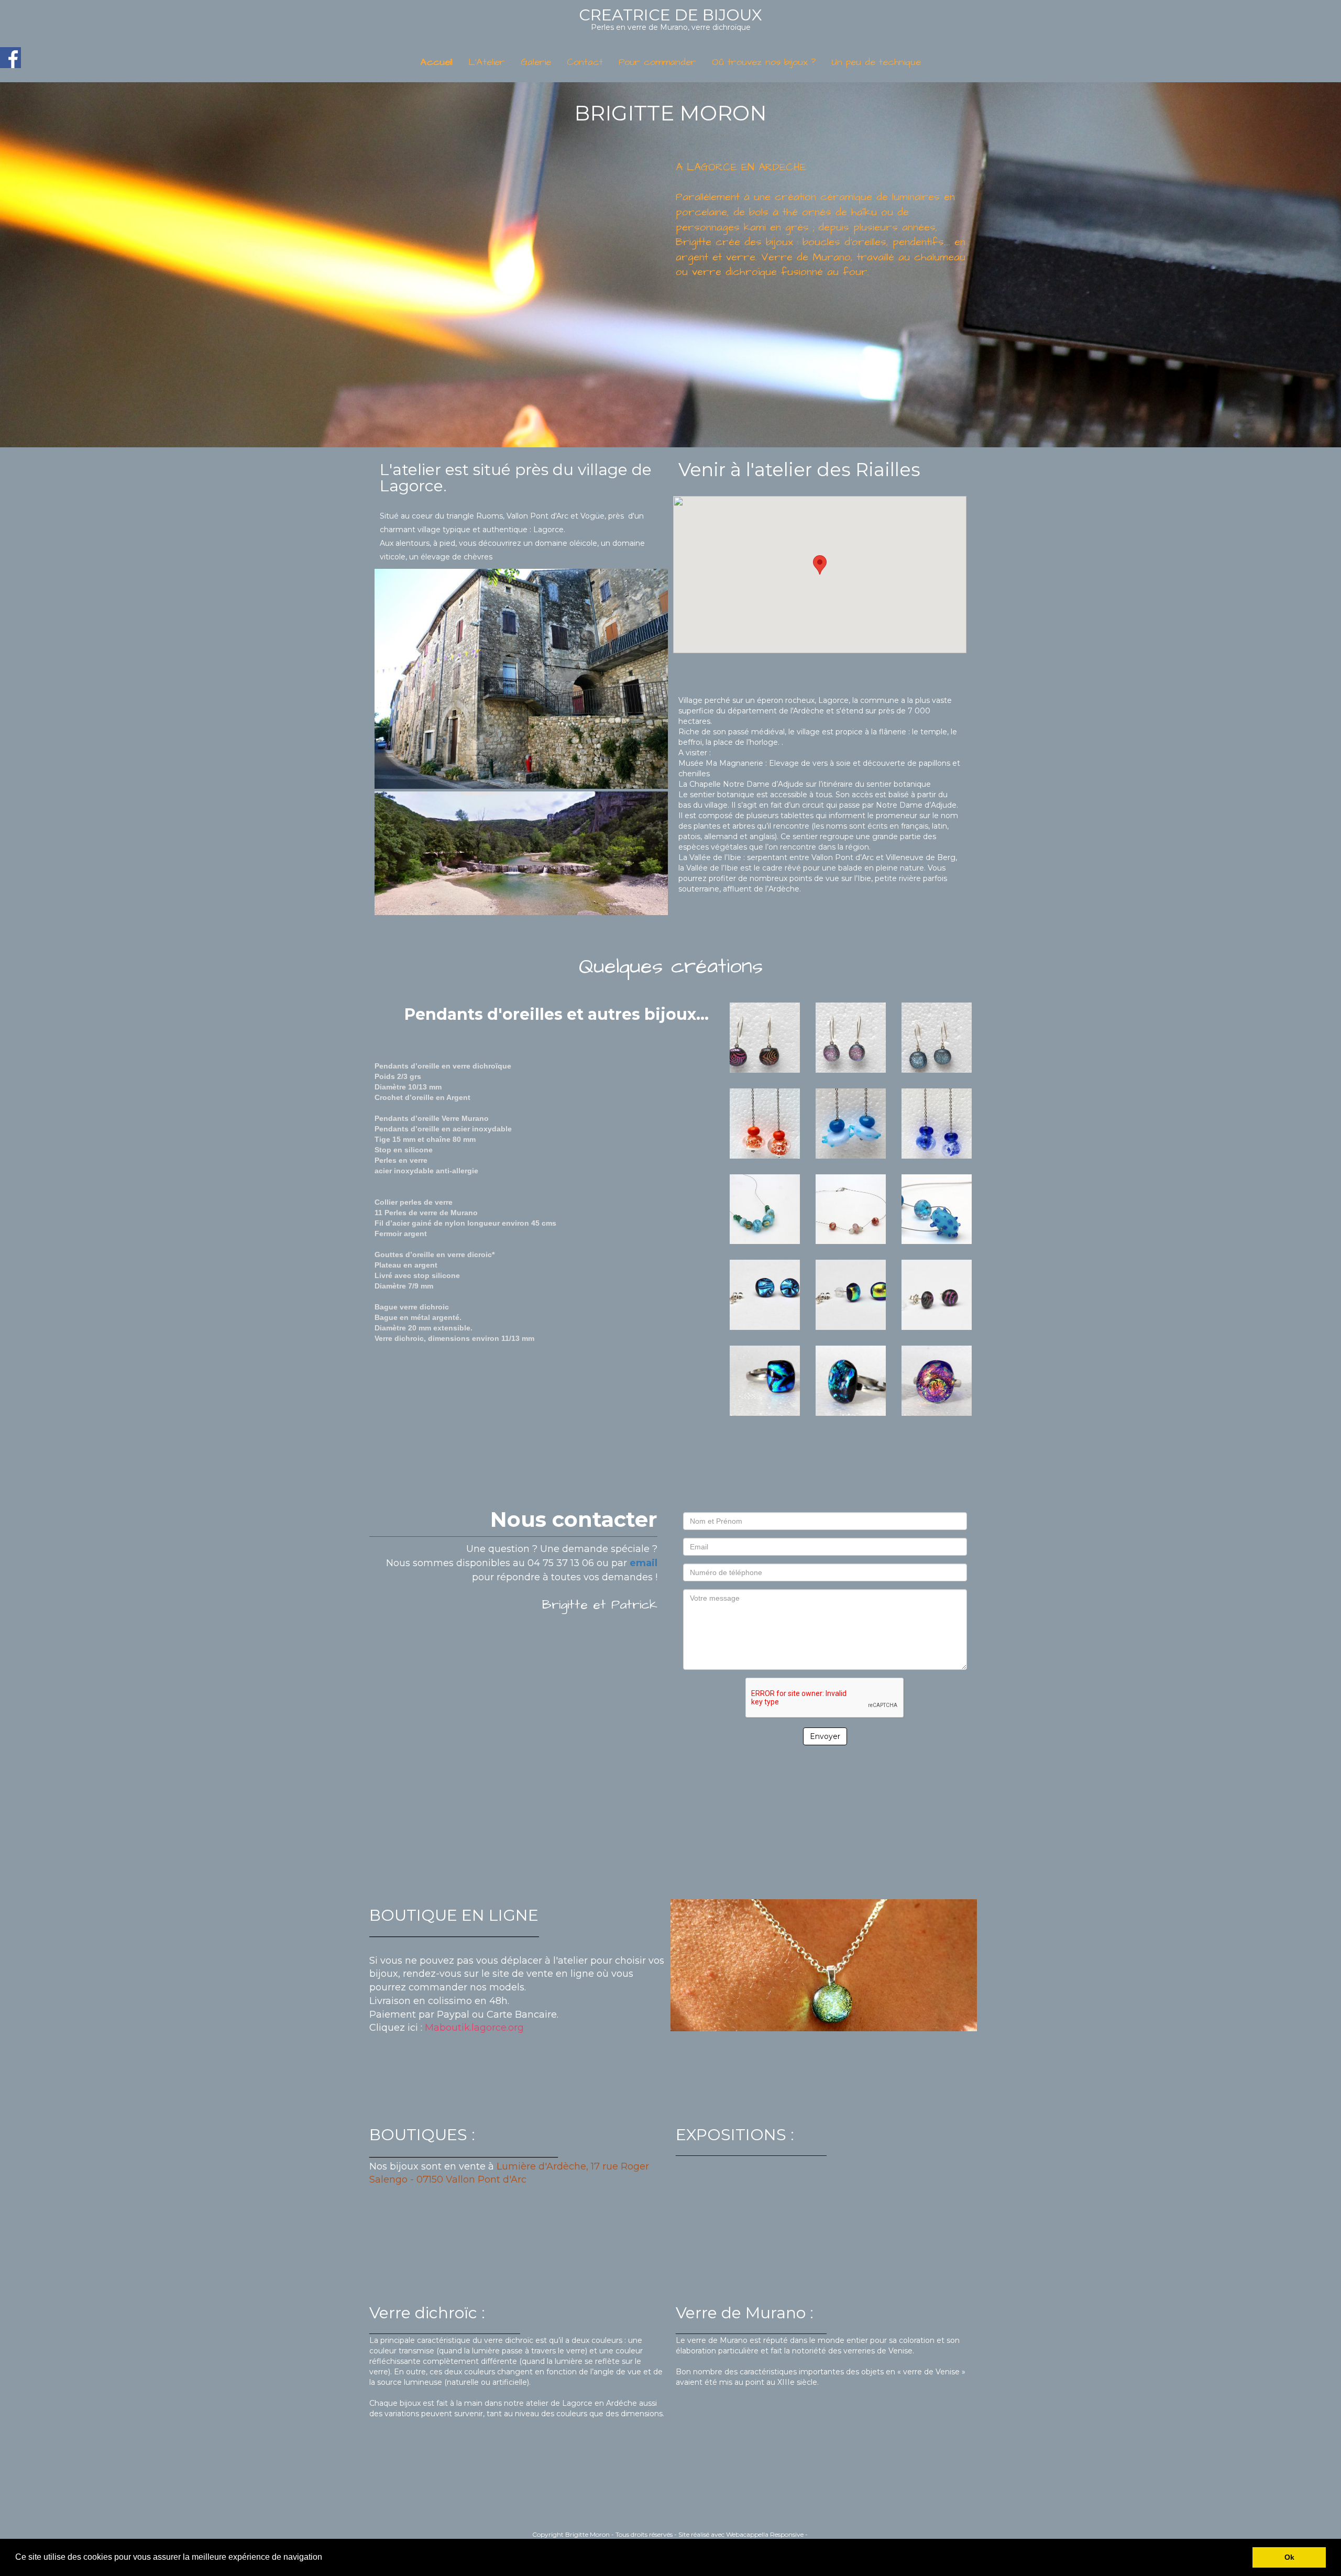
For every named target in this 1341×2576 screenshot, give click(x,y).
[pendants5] (851, 1122)
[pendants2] (851, 1037)
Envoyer (825, 1736)
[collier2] (851, 1208)
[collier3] (937, 1208)
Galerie (536, 62)
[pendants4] (765, 1122)
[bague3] (937, 1380)
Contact (585, 62)
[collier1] (765, 1208)
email (644, 1563)
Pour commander (657, 62)
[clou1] (765, 1294)
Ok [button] (1289, 2557)
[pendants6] (937, 1122)
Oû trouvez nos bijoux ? (764, 62)
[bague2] (851, 1380)
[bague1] (765, 1380)
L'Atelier (487, 62)
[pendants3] (937, 1037)
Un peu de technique (876, 62)
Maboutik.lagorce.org (474, 2028)
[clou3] (937, 1294)
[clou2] (851, 1294)
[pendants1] (765, 1037)
